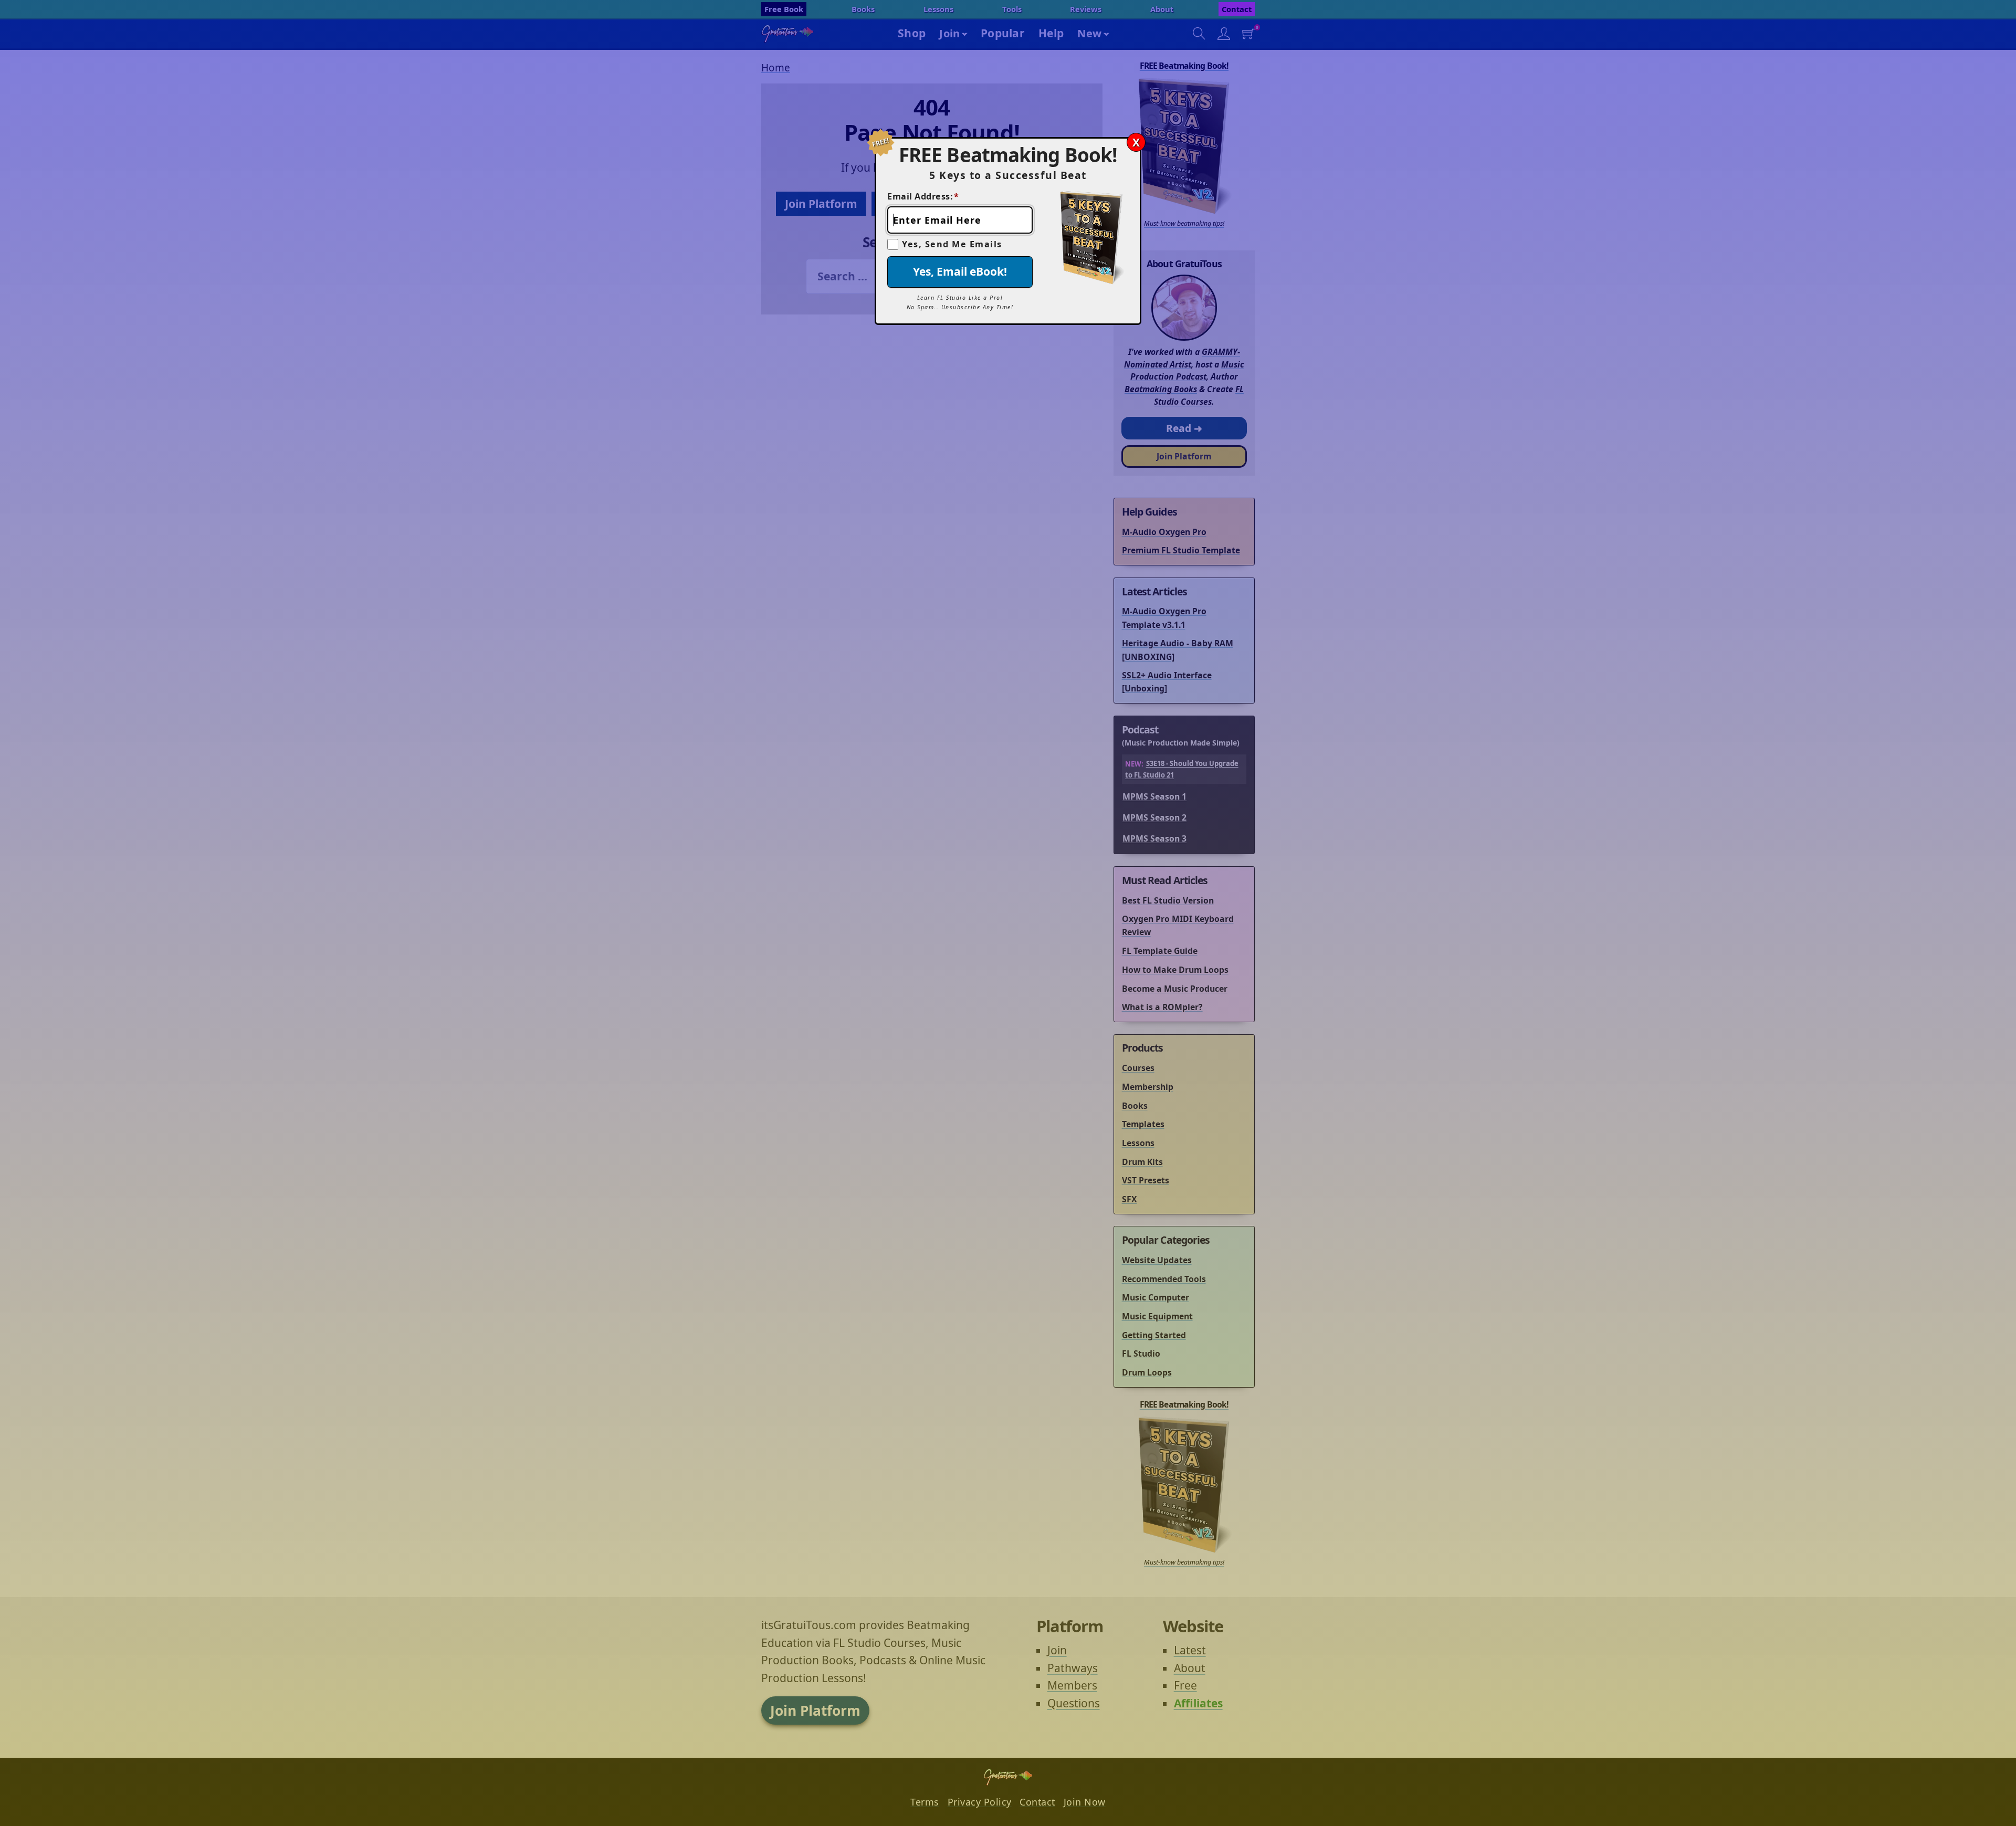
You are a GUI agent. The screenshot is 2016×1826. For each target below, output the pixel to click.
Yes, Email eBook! (960, 271)
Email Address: (923, 196)
